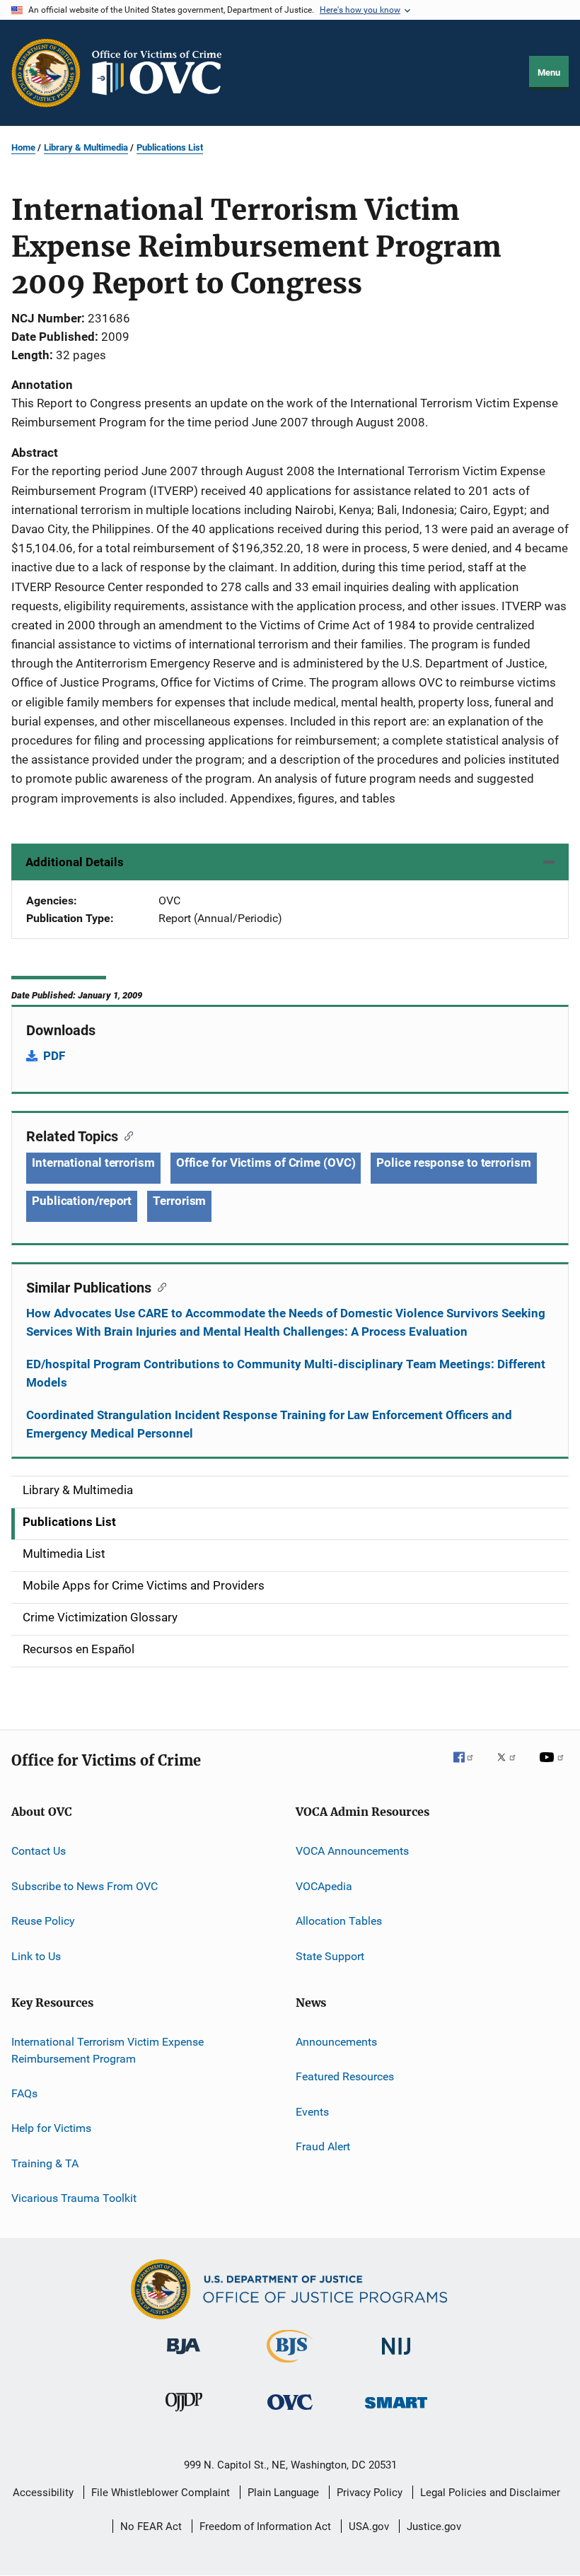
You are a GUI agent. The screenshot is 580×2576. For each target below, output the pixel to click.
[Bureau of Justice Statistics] (290, 2365)
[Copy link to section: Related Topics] (126, 1135)
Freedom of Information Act (265, 2527)
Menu (549, 72)
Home (23, 147)
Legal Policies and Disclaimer (490, 2493)
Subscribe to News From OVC (85, 1886)
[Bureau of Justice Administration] (184, 2357)
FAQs (24, 2093)
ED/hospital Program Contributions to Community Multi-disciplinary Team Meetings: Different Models (286, 1373)
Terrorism (179, 1201)
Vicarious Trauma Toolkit (74, 2198)
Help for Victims (51, 2128)
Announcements (336, 2042)
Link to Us (36, 1956)
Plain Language (283, 2493)
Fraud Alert (323, 2146)
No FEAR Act (151, 2527)
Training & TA (45, 2163)
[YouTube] (554, 1767)
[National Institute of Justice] (396, 2357)
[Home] (163, 73)
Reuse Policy (43, 1921)
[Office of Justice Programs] (46, 73)
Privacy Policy (370, 2493)
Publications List (170, 147)
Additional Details (75, 862)
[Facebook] (469, 1767)
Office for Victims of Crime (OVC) (266, 1162)
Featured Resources (345, 2076)
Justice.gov (434, 2527)
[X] (511, 1767)
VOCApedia (324, 1886)
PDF (54, 1056)
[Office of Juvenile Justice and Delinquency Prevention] (184, 2414)
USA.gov (369, 2527)
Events (312, 2111)
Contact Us (39, 1851)
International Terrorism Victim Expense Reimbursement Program (108, 2050)
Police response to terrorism (453, 1162)
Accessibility (43, 2493)
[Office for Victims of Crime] (290, 2412)
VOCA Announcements (352, 1851)
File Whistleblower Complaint (161, 2493)
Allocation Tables (339, 1921)
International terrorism (93, 1162)
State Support (330, 1956)
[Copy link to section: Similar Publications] (159, 1286)
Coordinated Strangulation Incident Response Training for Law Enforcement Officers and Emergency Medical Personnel (269, 1424)
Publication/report (82, 1201)
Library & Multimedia (86, 147)
